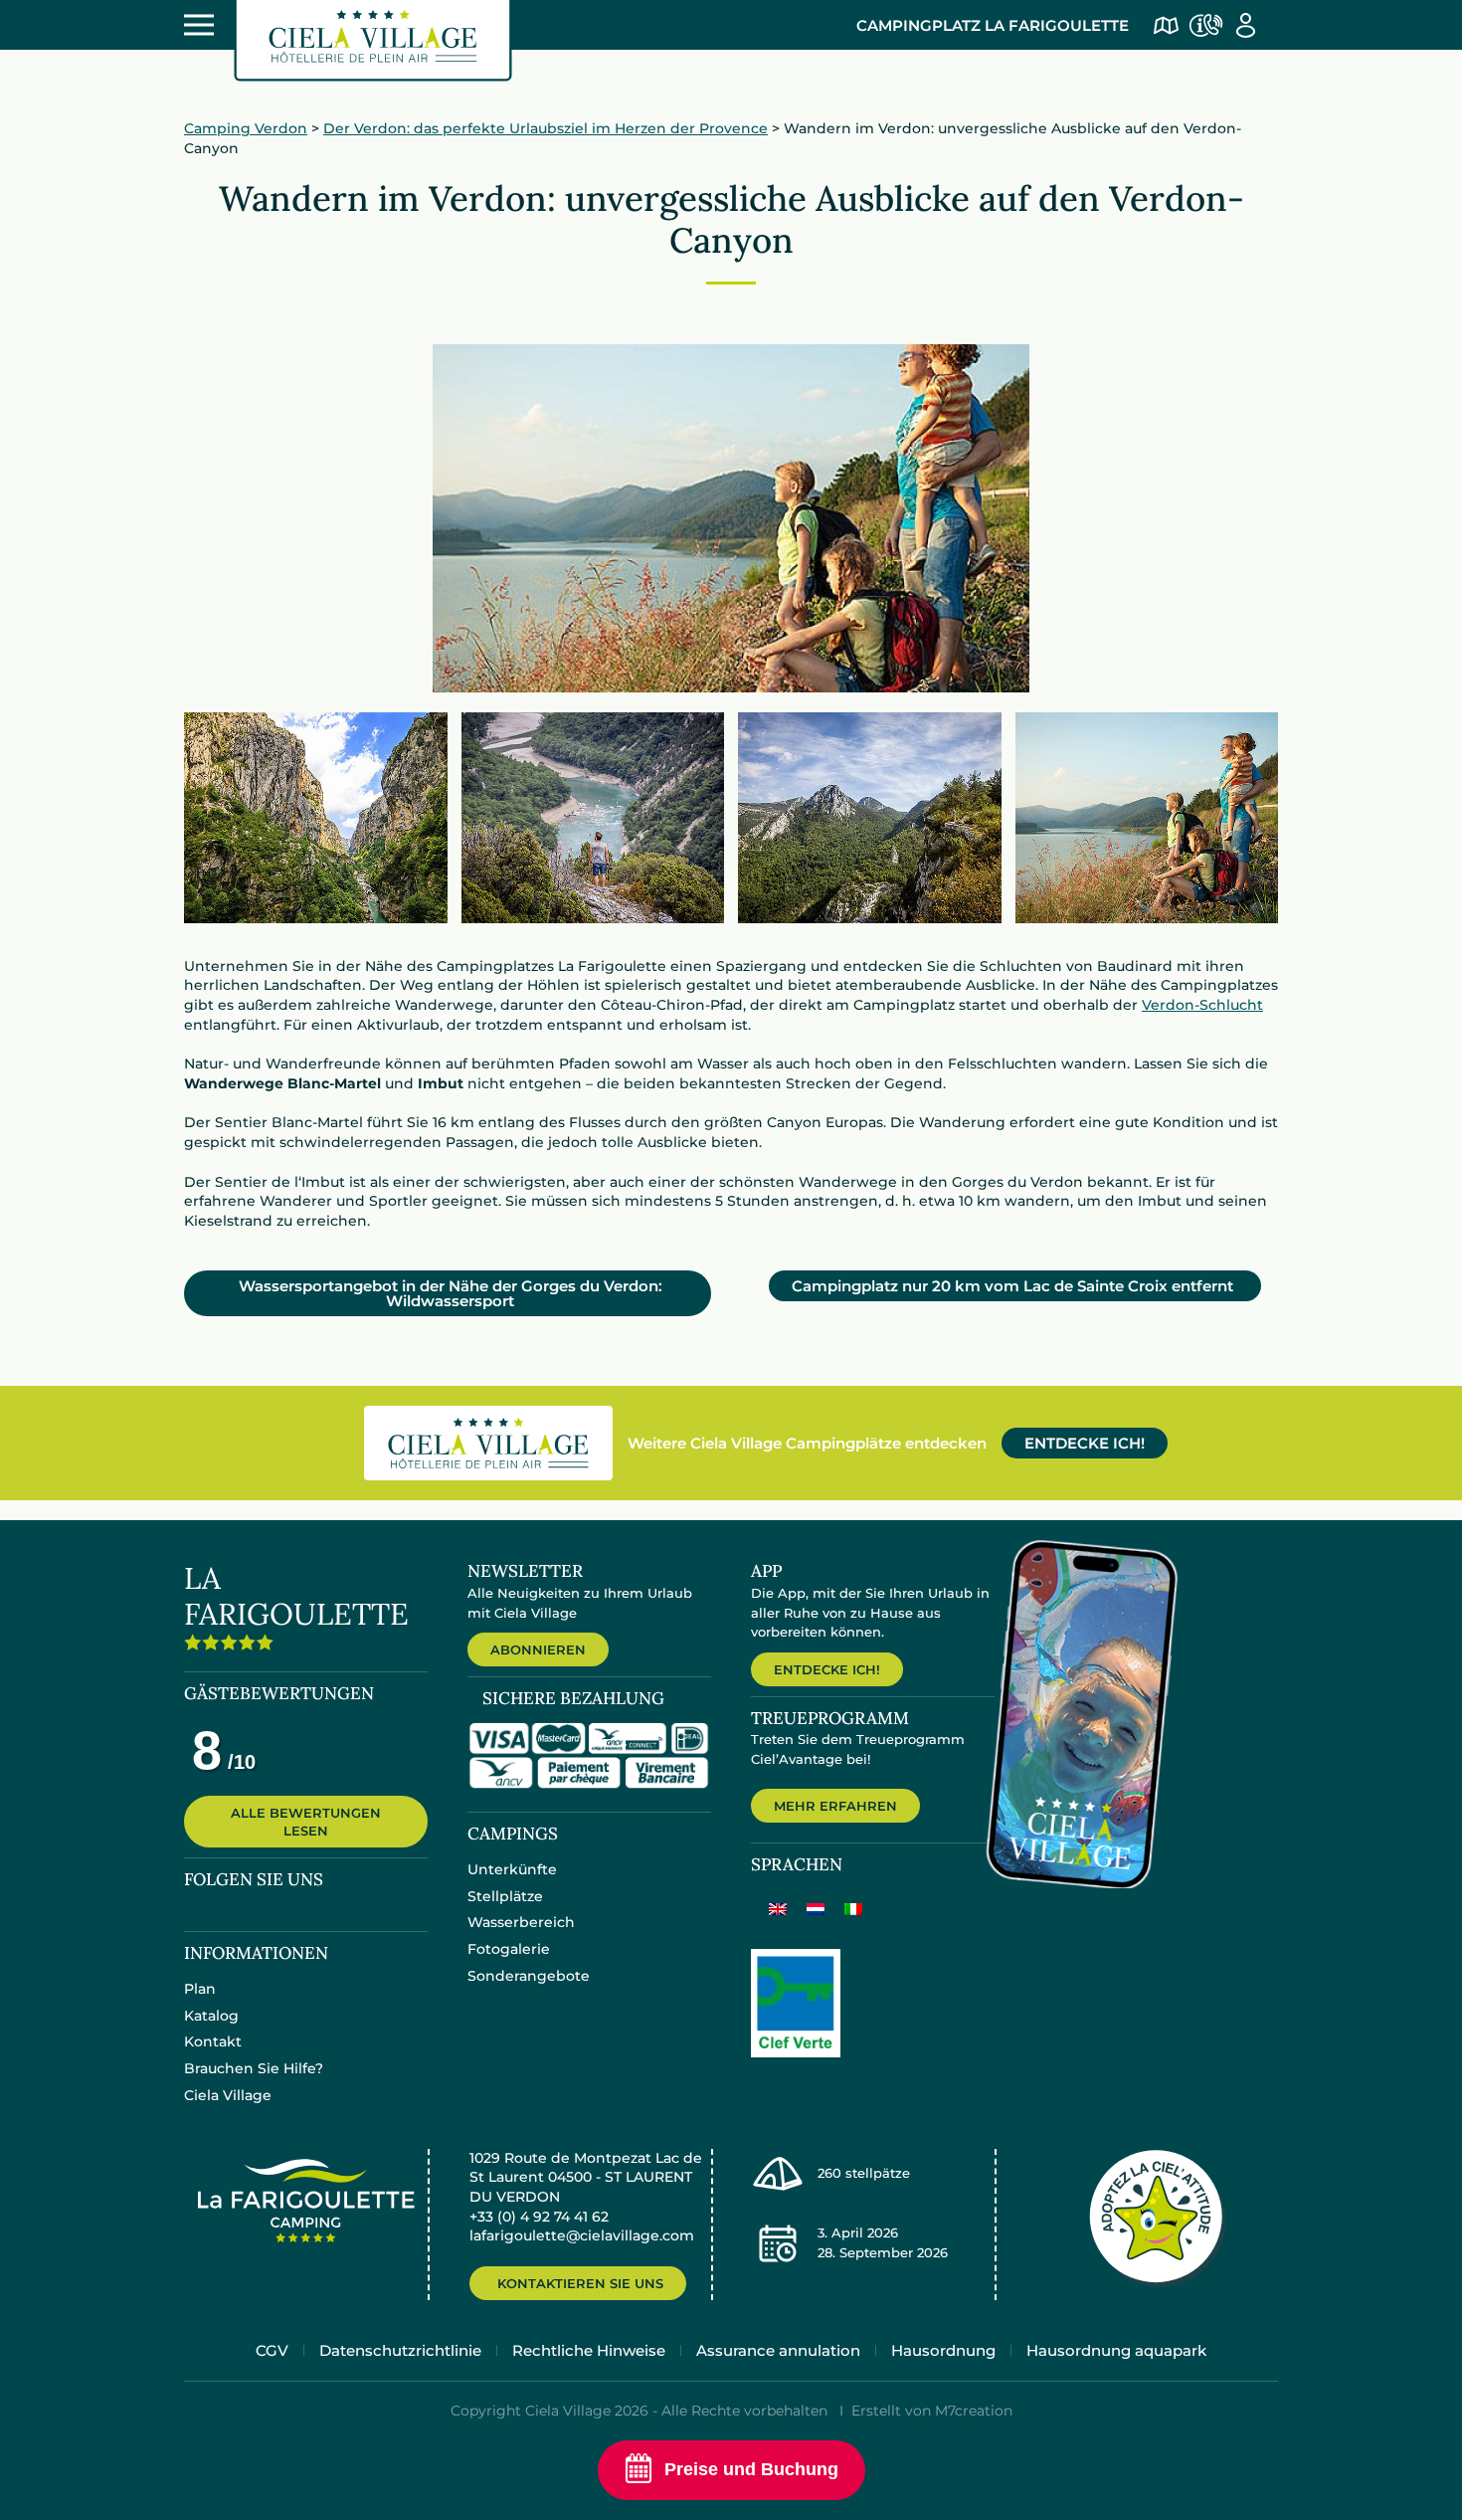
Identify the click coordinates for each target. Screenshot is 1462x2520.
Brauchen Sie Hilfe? (254, 2068)
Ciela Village (228, 2095)
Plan (200, 1989)
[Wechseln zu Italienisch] (853, 1908)
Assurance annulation (778, 2350)
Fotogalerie (509, 1949)
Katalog (211, 2016)
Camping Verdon (246, 128)
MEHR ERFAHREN (835, 1806)
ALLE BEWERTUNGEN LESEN (306, 1822)
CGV (272, 2350)
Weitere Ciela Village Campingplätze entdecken (807, 1443)
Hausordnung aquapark (1116, 2350)
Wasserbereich (521, 1922)
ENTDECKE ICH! (1085, 1443)
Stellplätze (505, 1896)
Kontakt (213, 2041)
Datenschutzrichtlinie (400, 2350)
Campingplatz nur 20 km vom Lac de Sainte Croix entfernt (1012, 1286)
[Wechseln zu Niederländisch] (816, 1908)
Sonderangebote (529, 1976)
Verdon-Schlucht (1202, 1005)
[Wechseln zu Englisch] (778, 1908)
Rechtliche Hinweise (589, 2350)
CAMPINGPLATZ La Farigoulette (993, 25)
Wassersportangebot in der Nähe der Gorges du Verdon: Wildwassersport (451, 1293)
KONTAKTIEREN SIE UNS (580, 2283)
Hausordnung (943, 2350)
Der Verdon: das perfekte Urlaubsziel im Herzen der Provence (546, 128)
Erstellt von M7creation (932, 2411)
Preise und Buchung (751, 2469)
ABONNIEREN (538, 1649)
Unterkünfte (512, 1869)
